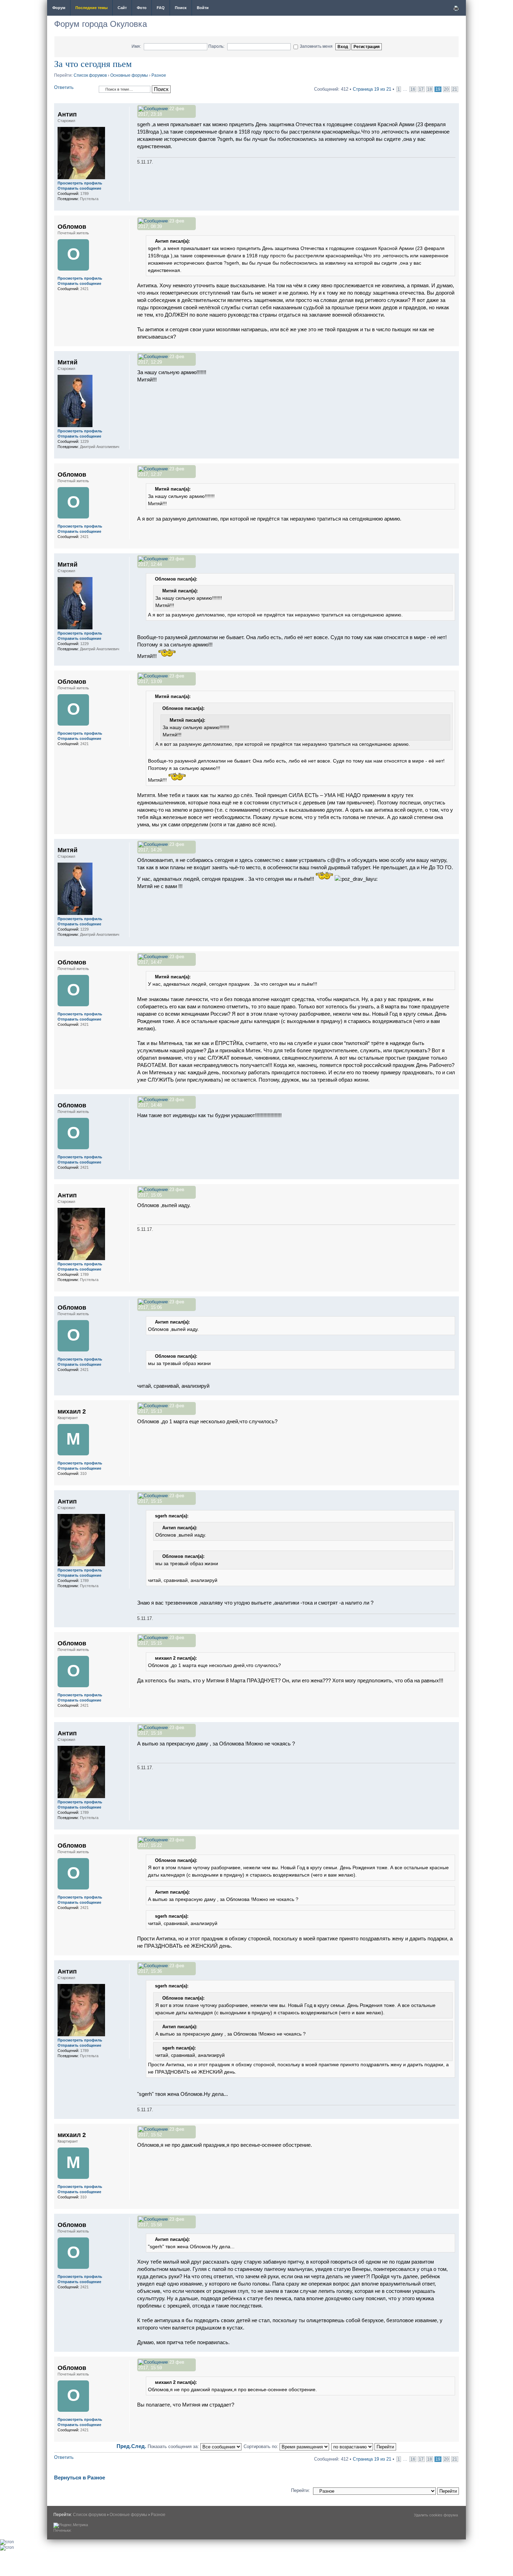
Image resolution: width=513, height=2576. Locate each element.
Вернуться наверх (453, 207)
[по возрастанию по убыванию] (364, 2446)
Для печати (456, 8)
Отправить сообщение (79, 188)
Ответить (64, 87)
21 (455, 89)
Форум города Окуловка (101, 24)
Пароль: (216, 46)
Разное (159, 75)
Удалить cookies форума (436, 2515)
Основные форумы (129, 75)
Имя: (136, 46)
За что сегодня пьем (93, 63)
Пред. (124, 2446)
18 (430, 89)
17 (421, 89)
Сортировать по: (262, 2446)
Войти (203, 8)
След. (139, 2446)
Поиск (181, 8)
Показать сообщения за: (174, 2446)
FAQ (161, 8)
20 (446, 89)
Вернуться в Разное (80, 2477)
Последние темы (91, 8)
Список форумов (90, 75)
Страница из (372, 89)
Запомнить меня (316, 46)
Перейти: (300, 2490)
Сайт (122, 8)
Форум (59, 8)
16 (413, 89)
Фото (142, 8)
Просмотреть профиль (80, 183)
